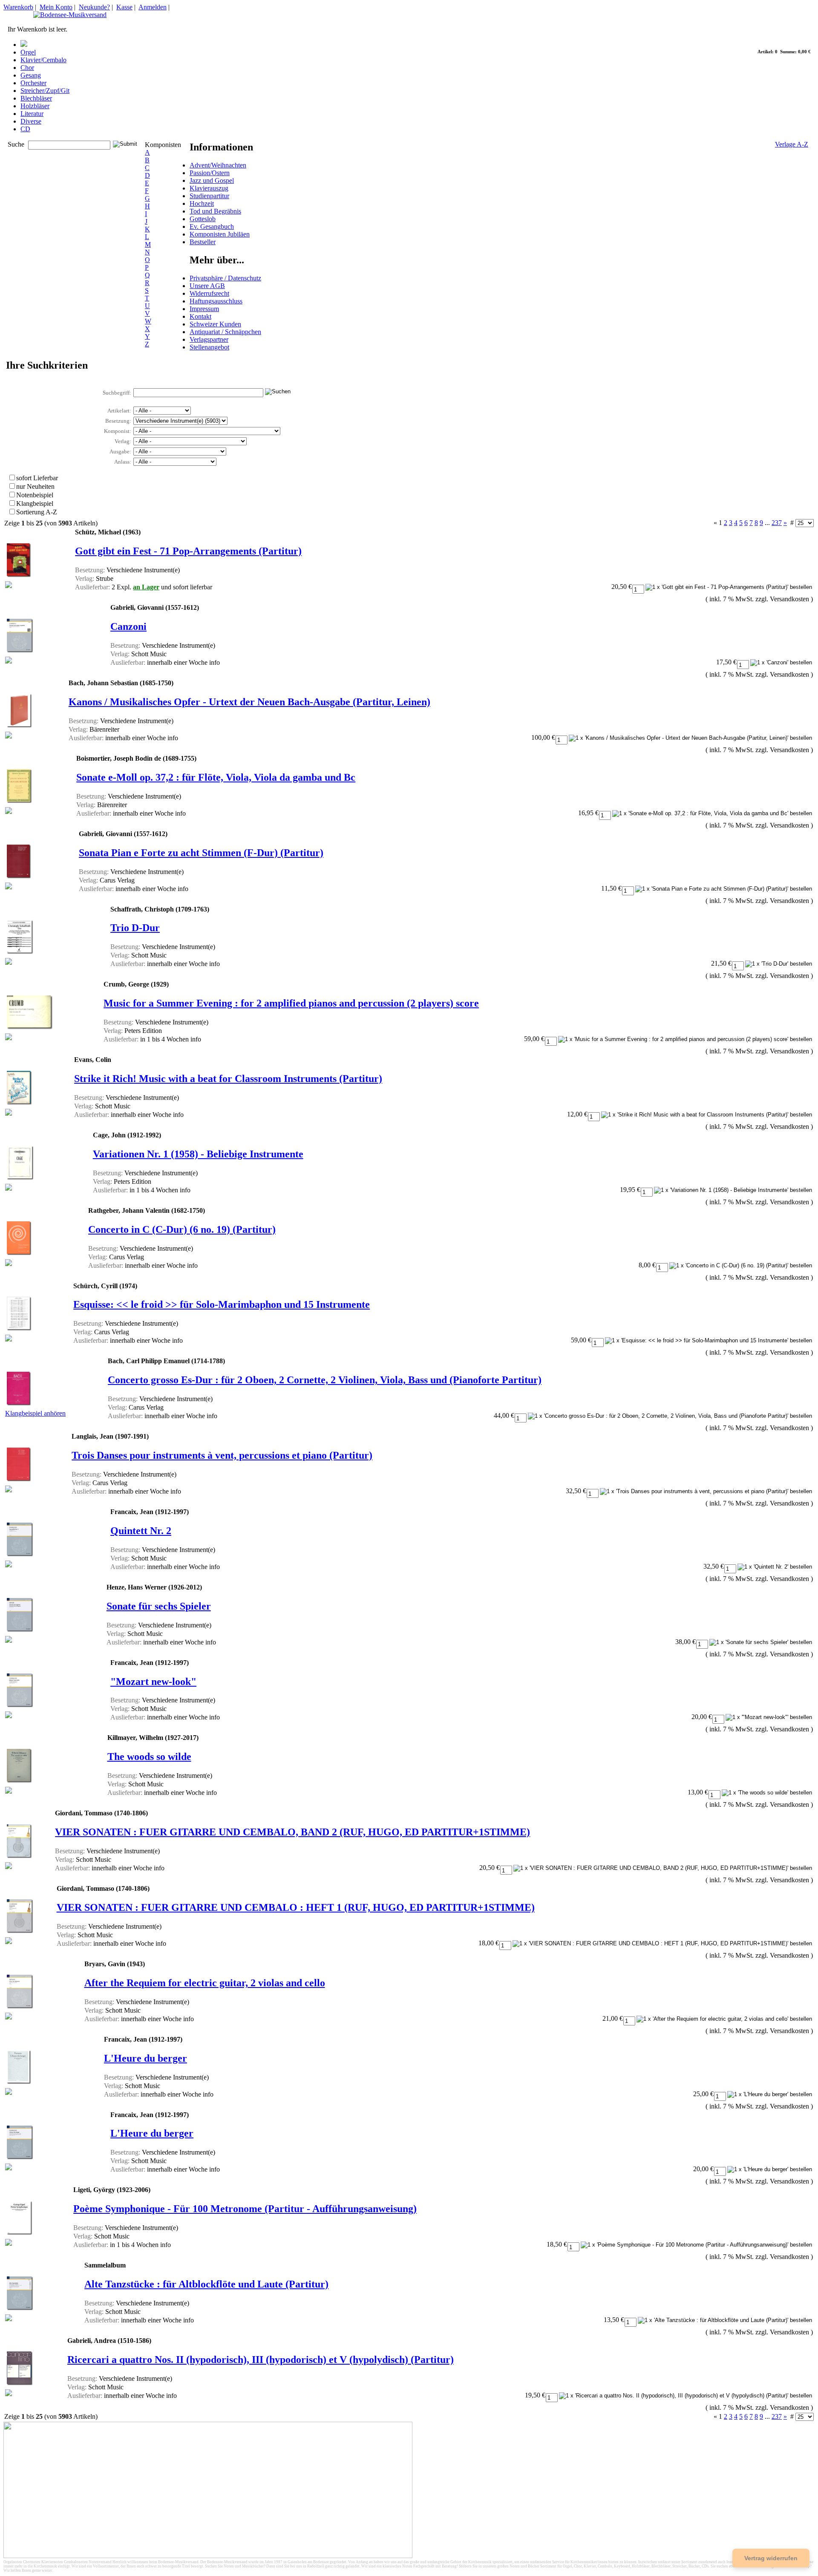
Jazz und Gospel (212, 180)
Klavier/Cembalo (43, 60)
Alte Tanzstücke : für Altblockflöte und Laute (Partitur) (206, 2284)
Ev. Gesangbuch (212, 226)
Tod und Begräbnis (215, 211)
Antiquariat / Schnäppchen (225, 332)
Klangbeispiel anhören (35, 1413)
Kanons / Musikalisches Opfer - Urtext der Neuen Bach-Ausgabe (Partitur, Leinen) (249, 702)
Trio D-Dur (135, 928)
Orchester (33, 83)
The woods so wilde (149, 1757)
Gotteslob (203, 219)
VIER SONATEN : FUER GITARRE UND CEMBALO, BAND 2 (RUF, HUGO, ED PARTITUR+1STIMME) (292, 1832)
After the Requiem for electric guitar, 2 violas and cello (205, 1983)
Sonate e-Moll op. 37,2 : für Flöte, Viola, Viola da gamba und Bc (216, 777)
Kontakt (200, 316)
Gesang (31, 75)
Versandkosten (789, 599)
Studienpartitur (209, 196)
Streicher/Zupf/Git (45, 91)
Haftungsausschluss (216, 301)
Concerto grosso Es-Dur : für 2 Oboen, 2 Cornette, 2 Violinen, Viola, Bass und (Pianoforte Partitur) (325, 1380)
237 (777, 523)
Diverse (31, 121)
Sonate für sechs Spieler (159, 1606)
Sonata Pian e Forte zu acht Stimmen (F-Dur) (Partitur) (201, 853)
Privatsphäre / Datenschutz (225, 278)
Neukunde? (94, 7)
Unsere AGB (207, 286)
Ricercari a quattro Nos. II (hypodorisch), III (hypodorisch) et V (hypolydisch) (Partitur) (261, 2360)
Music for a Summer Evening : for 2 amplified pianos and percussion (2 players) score (291, 1003)
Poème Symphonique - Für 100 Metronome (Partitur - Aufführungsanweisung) (245, 2209)
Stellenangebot (209, 347)
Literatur (32, 114)
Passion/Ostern (210, 173)
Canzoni (128, 626)
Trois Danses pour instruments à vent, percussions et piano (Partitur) (222, 1455)
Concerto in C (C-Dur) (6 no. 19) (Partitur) (182, 1229)
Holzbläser (35, 106)
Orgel (28, 52)
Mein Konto (56, 7)
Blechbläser (36, 98)
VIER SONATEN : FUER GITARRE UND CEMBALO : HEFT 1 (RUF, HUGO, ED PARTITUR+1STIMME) (296, 1907)
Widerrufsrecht (209, 293)
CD (25, 129)
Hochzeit (202, 203)
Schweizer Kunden (215, 324)
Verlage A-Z (792, 144)
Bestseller (203, 242)
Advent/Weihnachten (218, 165)
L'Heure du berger (145, 2058)
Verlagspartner (209, 339)
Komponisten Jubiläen (220, 234)
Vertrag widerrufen (771, 2558)
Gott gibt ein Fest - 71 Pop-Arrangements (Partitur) (188, 551)
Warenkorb (18, 7)
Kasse (124, 7)
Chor (27, 68)
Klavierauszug (209, 188)
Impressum (204, 309)
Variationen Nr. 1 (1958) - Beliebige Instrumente (198, 1154)
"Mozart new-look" (153, 1682)
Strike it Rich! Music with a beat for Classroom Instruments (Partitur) (228, 1079)
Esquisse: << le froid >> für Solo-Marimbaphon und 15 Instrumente (222, 1304)
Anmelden (153, 7)
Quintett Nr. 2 (141, 1531)
